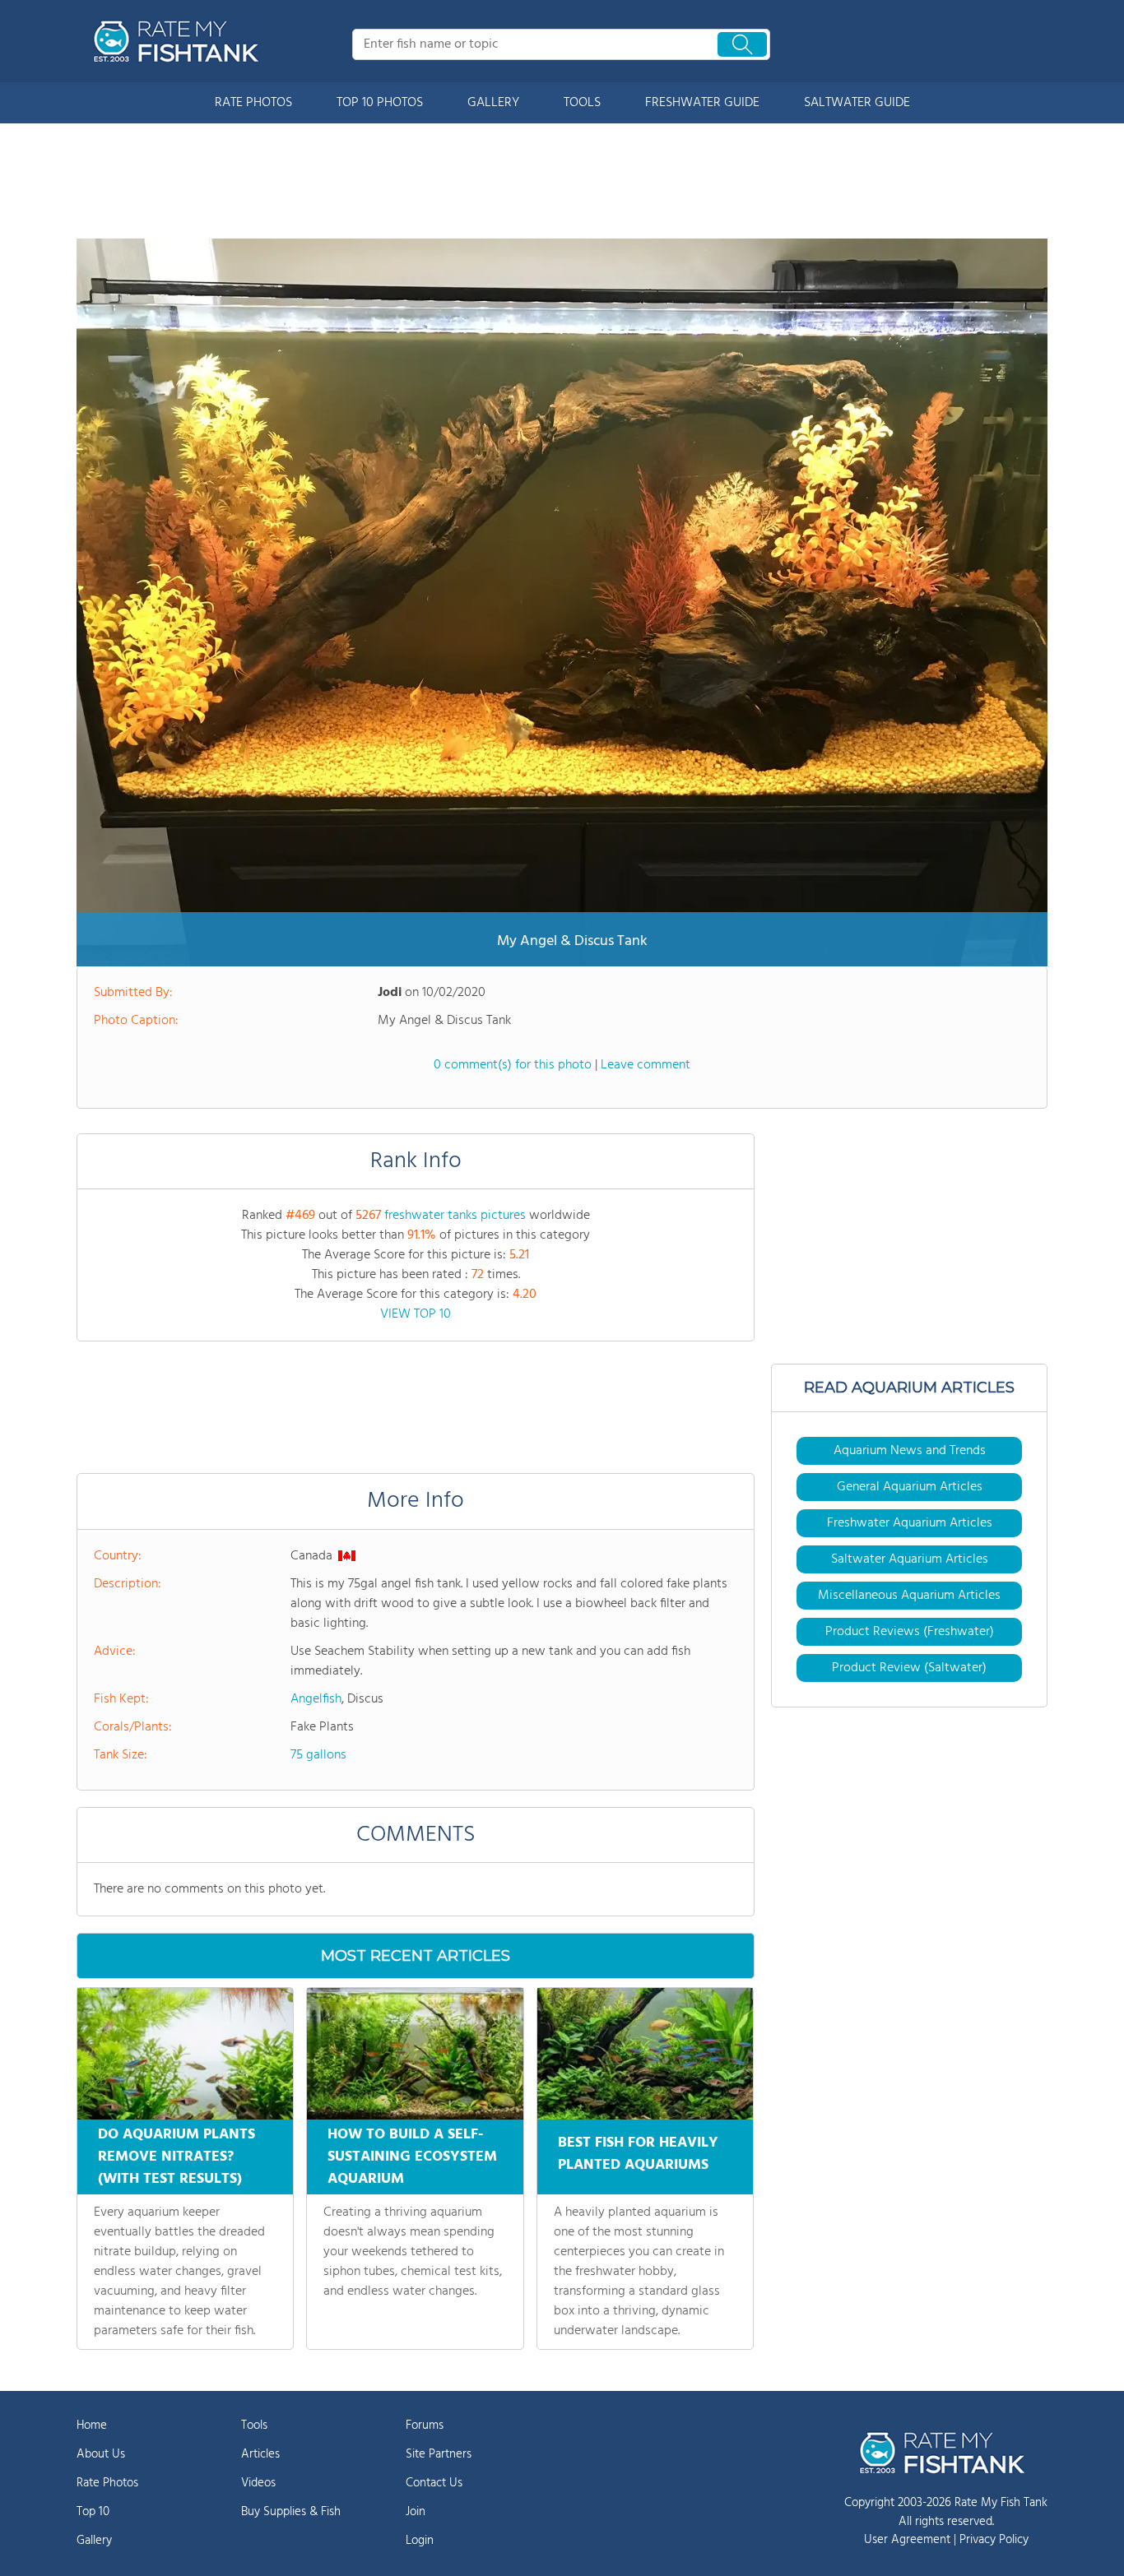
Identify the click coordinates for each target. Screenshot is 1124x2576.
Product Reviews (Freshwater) (910, 1632)
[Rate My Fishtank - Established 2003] (179, 41)
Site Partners (439, 2454)
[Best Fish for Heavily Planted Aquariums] (645, 2054)
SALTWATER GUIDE (857, 103)
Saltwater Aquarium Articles (910, 1559)
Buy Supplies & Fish (291, 2512)
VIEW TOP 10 (416, 1314)
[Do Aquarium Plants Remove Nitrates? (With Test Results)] (185, 2054)
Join (416, 2512)
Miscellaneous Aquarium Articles (909, 1596)
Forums (425, 2425)
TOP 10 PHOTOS (380, 103)
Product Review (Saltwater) (909, 1668)
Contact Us (434, 2483)
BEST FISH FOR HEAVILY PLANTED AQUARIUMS (638, 2154)
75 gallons (318, 1755)
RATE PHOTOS (253, 103)
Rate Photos (107, 2483)
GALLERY (493, 103)
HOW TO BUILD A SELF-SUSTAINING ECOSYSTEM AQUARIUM (412, 2157)
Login (420, 2541)
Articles (260, 2454)
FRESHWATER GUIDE (702, 103)
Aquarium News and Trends (910, 1451)
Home (92, 2425)
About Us (101, 2454)
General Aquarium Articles (910, 1487)
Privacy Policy (994, 2540)
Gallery (94, 2541)
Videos (258, 2483)
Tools (254, 2425)
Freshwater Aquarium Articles (910, 1523)
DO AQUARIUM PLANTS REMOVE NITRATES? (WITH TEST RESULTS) (176, 2157)
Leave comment (646, 1065)
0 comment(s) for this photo (513, 1065)
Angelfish (316, 1699)
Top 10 (93, 2512)
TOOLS (582, 103)
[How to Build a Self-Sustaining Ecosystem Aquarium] (415, 2054)
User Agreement (907, 2540)
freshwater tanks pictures (455, 1216)
